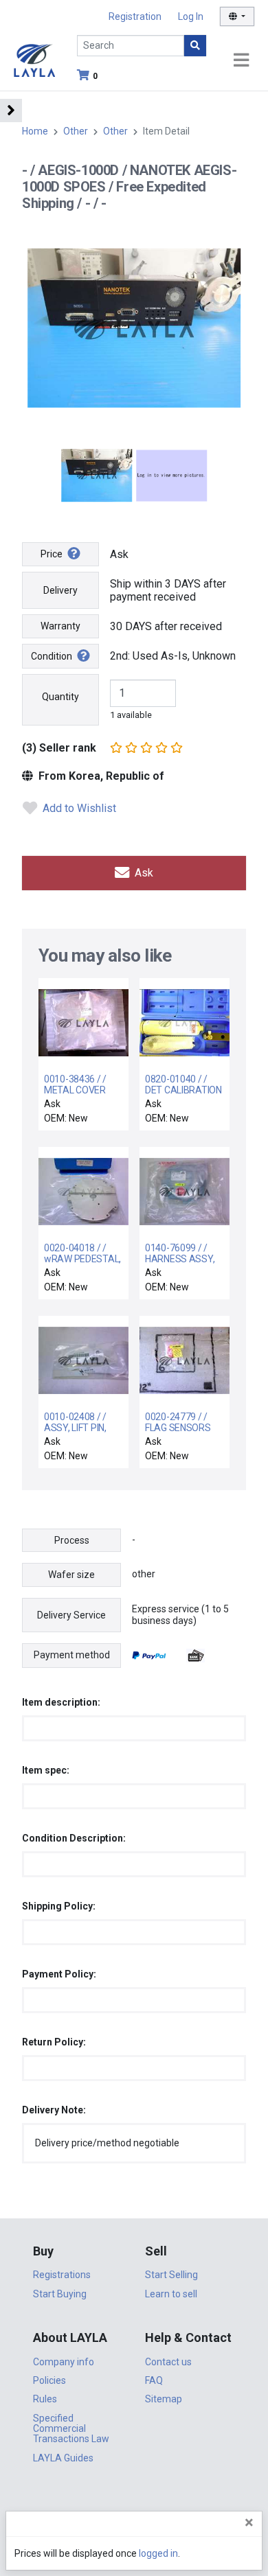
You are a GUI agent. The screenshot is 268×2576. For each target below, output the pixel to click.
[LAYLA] (34, 59)
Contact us (168, 2362)
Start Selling (171, 2275)
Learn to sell (171, 2294)
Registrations (62, 2275)
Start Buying (60, 2294)
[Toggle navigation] (241, 61)
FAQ (154, 2380)
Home (35, 131)
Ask (143, 873)
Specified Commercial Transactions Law (71, 2429)
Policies (49, 2380)
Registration (135, 16)
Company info (64, 2362)
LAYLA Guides (63, 2458)
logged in (158, 2553)
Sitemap (164, 2399)
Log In (191, 16)
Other (76, 131)
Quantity (60, 697)
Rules (45, 2399)
